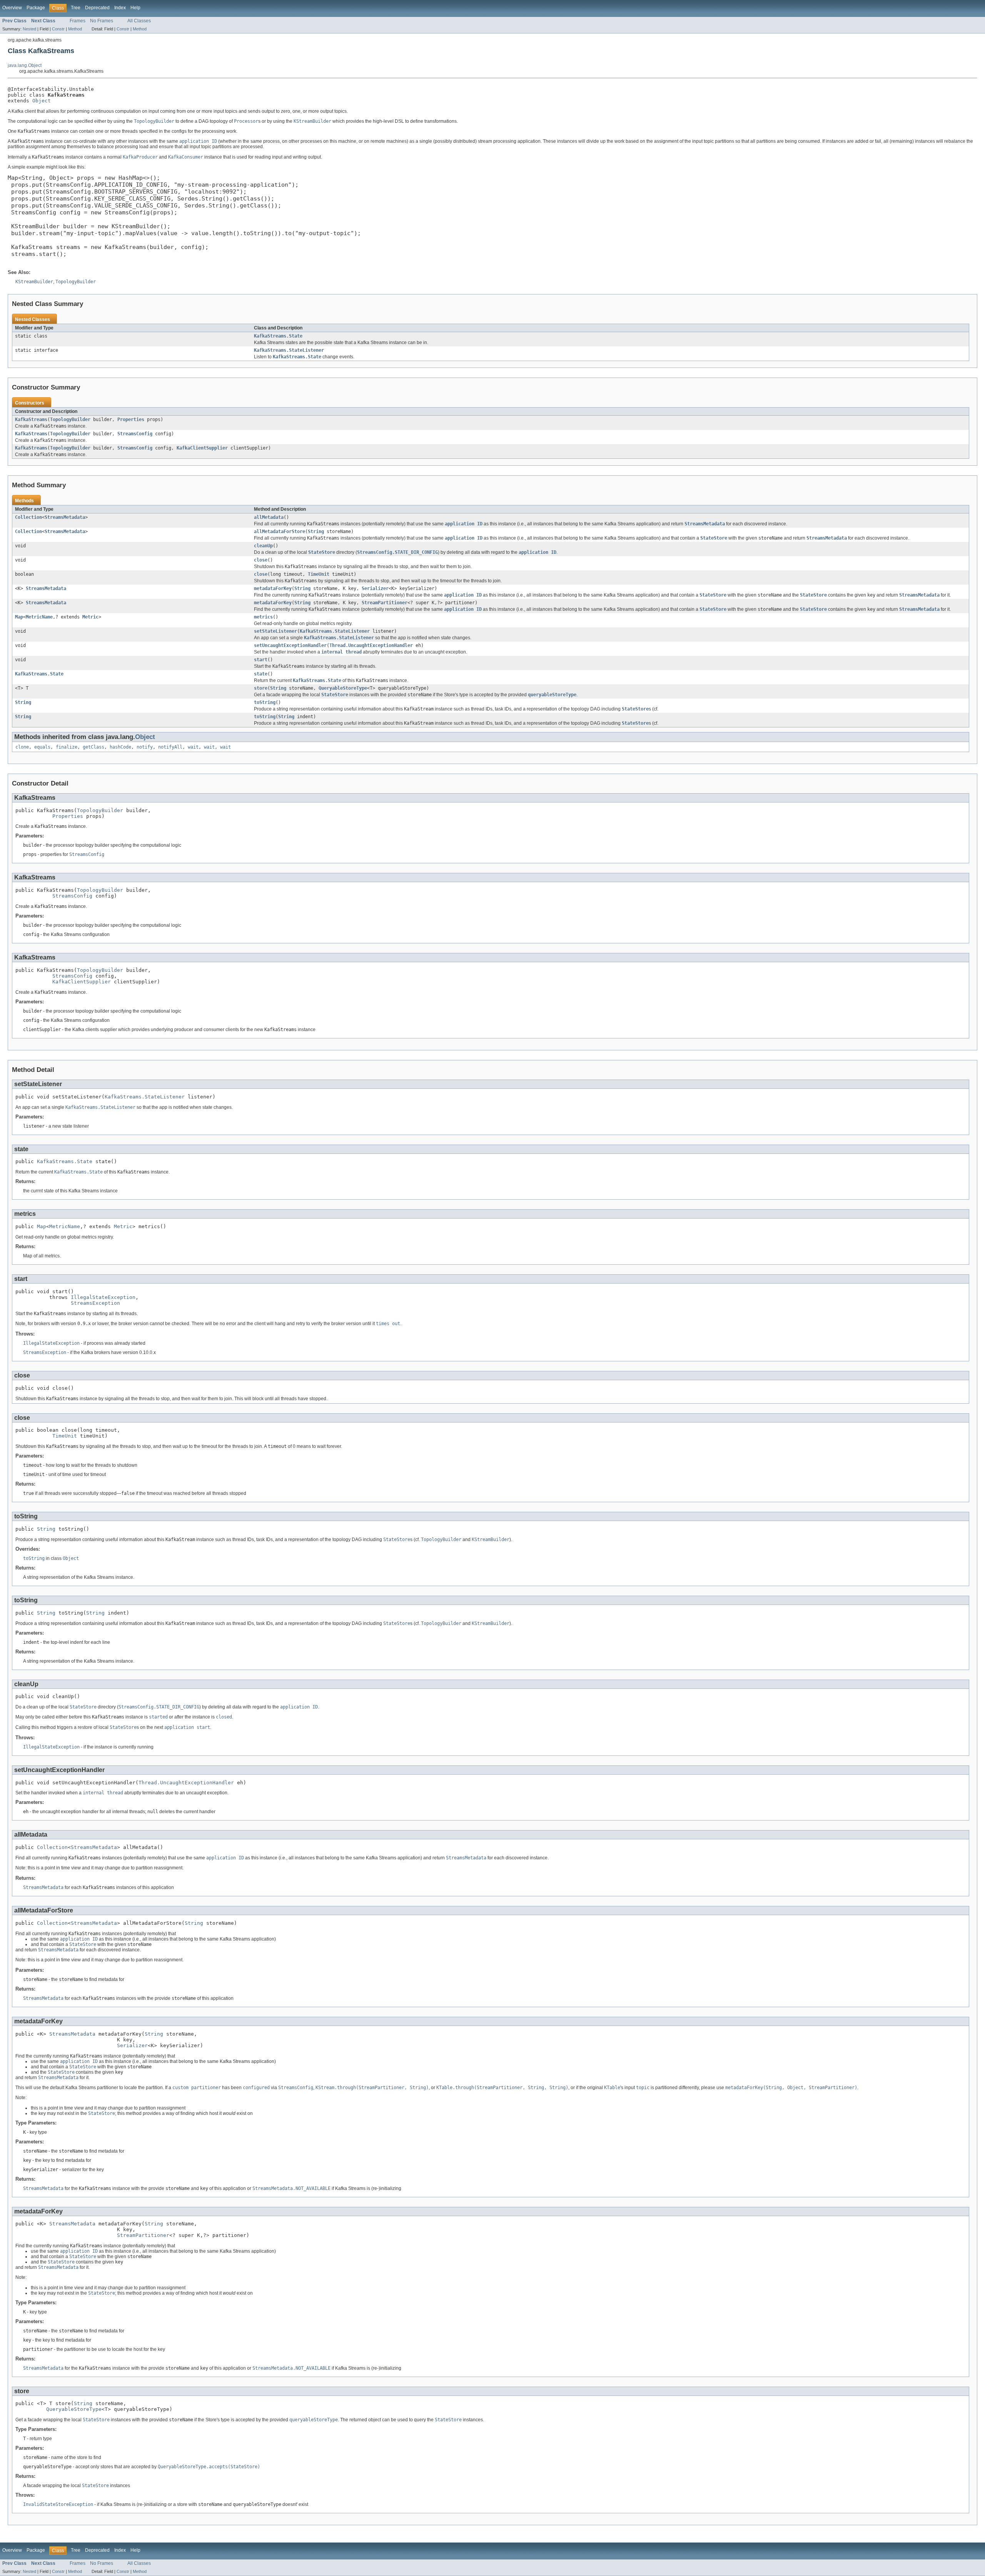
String (316, 532)
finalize (67, 747)
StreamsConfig (135, 434)
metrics (263, 617)
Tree (76, 8)
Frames (78, 21)
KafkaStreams (31, 420)
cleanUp (263, 546)
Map (19, 617)
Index (120, 8)
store (261, 688)
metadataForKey (273, 588)
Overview (12, 8)
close (261, 560)
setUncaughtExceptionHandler (290, 645)
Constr (58, 29)
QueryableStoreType (343, 688)
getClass (93, 747)
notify (145, 747)
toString (265, 702)
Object (42, 101)
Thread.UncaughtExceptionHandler (371, 645)
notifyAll (170, 747)
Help (135, 8)
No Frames (102, 21)
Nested (29, 29)
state (261, 674)
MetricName (39, 617)
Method (75, 29)
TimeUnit (319, 574)
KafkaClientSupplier (202, 448)
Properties (131, 420)
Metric (90, 617)
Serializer (375, 588)
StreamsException (95, 1303)
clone (22, 747)
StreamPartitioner (385, 603)
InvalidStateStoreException (58, 2504)
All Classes (139, 21)
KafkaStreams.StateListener (289, 350)
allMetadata (269, 517)
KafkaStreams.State (278, 336)
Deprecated (97, 8)
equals (42, 747)
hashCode (120, 747)
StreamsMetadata (65, 517)
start (261, 660)
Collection (28, 517)
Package (36, 8)
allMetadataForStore (280, 532)
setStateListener (275, 631)
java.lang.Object (25, 65)
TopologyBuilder (70, 420)
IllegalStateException (103, 1297)
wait (193, 747)
